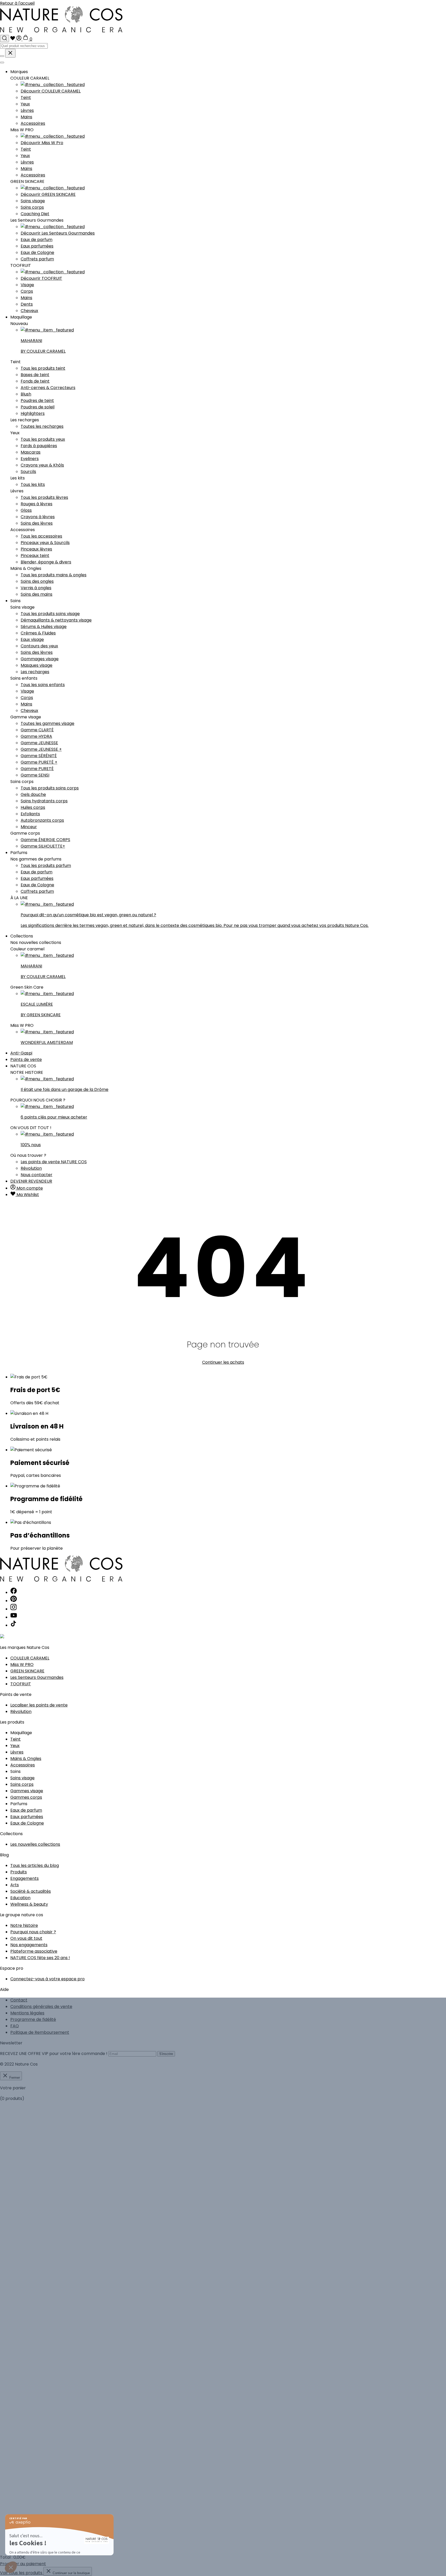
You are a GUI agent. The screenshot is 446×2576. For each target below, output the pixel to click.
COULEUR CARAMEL (30, 1658)
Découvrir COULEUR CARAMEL (51, 91)
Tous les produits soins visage (50, 614)
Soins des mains (37, 594)
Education (20, 1898)
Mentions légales (27, 2013)
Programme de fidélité (33, 2019)
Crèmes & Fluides (38, 633)
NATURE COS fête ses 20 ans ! (40, 1958)
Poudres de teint (37, 401)
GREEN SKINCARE (27, 1671)
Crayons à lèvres (38, 517)
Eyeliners (30, 459)
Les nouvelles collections (35, 1844)
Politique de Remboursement (40, 2032)
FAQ (15, 2026)
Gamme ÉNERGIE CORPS (45, 840)
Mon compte (29, 1188)
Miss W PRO (22, 1665)
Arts (15, 1885)
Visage (27, 285)
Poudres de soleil (38, 407)
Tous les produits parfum (46, 866)
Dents (27, 304)
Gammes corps (26, 1797)
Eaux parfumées (37, 246)
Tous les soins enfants (43, 685)
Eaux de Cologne (37, 253)
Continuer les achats (223, 1362)
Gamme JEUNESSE (39, 743)
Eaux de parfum (37, 240)
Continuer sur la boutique (71, 2573)
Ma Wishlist (27, 1195)
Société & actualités (31, 1891)
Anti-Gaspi (21, 1053)
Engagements (25, 1878)
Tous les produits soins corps (50, 788)
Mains (26, 117)
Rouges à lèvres (37, 504)
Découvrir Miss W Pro (42, 143)
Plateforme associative (34, 1951)
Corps (27, 291)
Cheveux (29, 311)
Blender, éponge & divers (46, 562)
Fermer (14, 2078)
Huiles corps (33, 807)
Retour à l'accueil (17, 3)
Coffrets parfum (37, 259)
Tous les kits (33, 484)
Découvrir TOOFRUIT (41, 278)
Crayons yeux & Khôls (42, 465)
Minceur (29, 827)
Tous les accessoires (41, 536)
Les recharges (35, 672)
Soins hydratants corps (44, 801)
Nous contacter (37, 1175)
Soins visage (33, 201)
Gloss (26, 510)
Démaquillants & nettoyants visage (56, 620)
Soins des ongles (37, 581)
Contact (19, 2000)
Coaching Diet (35, 214)
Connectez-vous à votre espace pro (47, 1979)
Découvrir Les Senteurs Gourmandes (58, 233)
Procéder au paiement (23, 2564)
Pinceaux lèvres (36, 549)
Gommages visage (40, 659)
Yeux (25, 104)
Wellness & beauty (29, 1904)
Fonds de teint (35, 381)
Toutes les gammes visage (47, 723)
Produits (19, 1872)
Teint (26, 98)
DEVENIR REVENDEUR (31, 1181)
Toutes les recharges (42, 426)
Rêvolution (31, 1168)
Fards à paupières (39, 446)
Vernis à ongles (36, 588)
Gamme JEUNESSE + (41, 749)
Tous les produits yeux (43, 439)
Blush (26, 394)
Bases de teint (35, 375)
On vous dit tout (26, 1938)
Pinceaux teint (35, 556)
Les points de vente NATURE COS (54, 1162)
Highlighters (33, 413)
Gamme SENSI (35, 775)
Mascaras (31, 452)
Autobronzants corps (42, 820)
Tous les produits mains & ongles (54, 575)
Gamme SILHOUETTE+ (43, 846)
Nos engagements (29, 1945)
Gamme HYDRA (36, 736)
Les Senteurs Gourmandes (37, 1677)
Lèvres (27, 110)
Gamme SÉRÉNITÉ (39, 756)
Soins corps (32, 207)
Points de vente (26, 1060)
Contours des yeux (39, 646)
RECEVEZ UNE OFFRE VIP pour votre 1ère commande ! (54, 2054)
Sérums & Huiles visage (44, 627)
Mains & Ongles (26, 1759)
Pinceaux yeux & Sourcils (45, 543)
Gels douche (33, 794)
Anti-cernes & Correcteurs (48, 388)
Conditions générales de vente (41, 2007)
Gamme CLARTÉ (37, 730)
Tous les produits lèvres (44, 497)
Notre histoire (24, 1925)
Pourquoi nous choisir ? (33, 1932)
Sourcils (28, 472)
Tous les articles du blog (35, 1865)
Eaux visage (32, 639)
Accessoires (33, 123)
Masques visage (37, 665)
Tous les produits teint (43, 368)
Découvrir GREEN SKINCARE (48, 194)
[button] (11, 2567)
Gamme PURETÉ (37, 769)
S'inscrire (166, 2054)
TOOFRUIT (21, 1684)
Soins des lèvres (37, 523)
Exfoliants (30, 814)
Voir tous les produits (22, 2573)
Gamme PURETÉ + (39, 762)
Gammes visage (27, 1791)
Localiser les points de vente (39, 1705)
